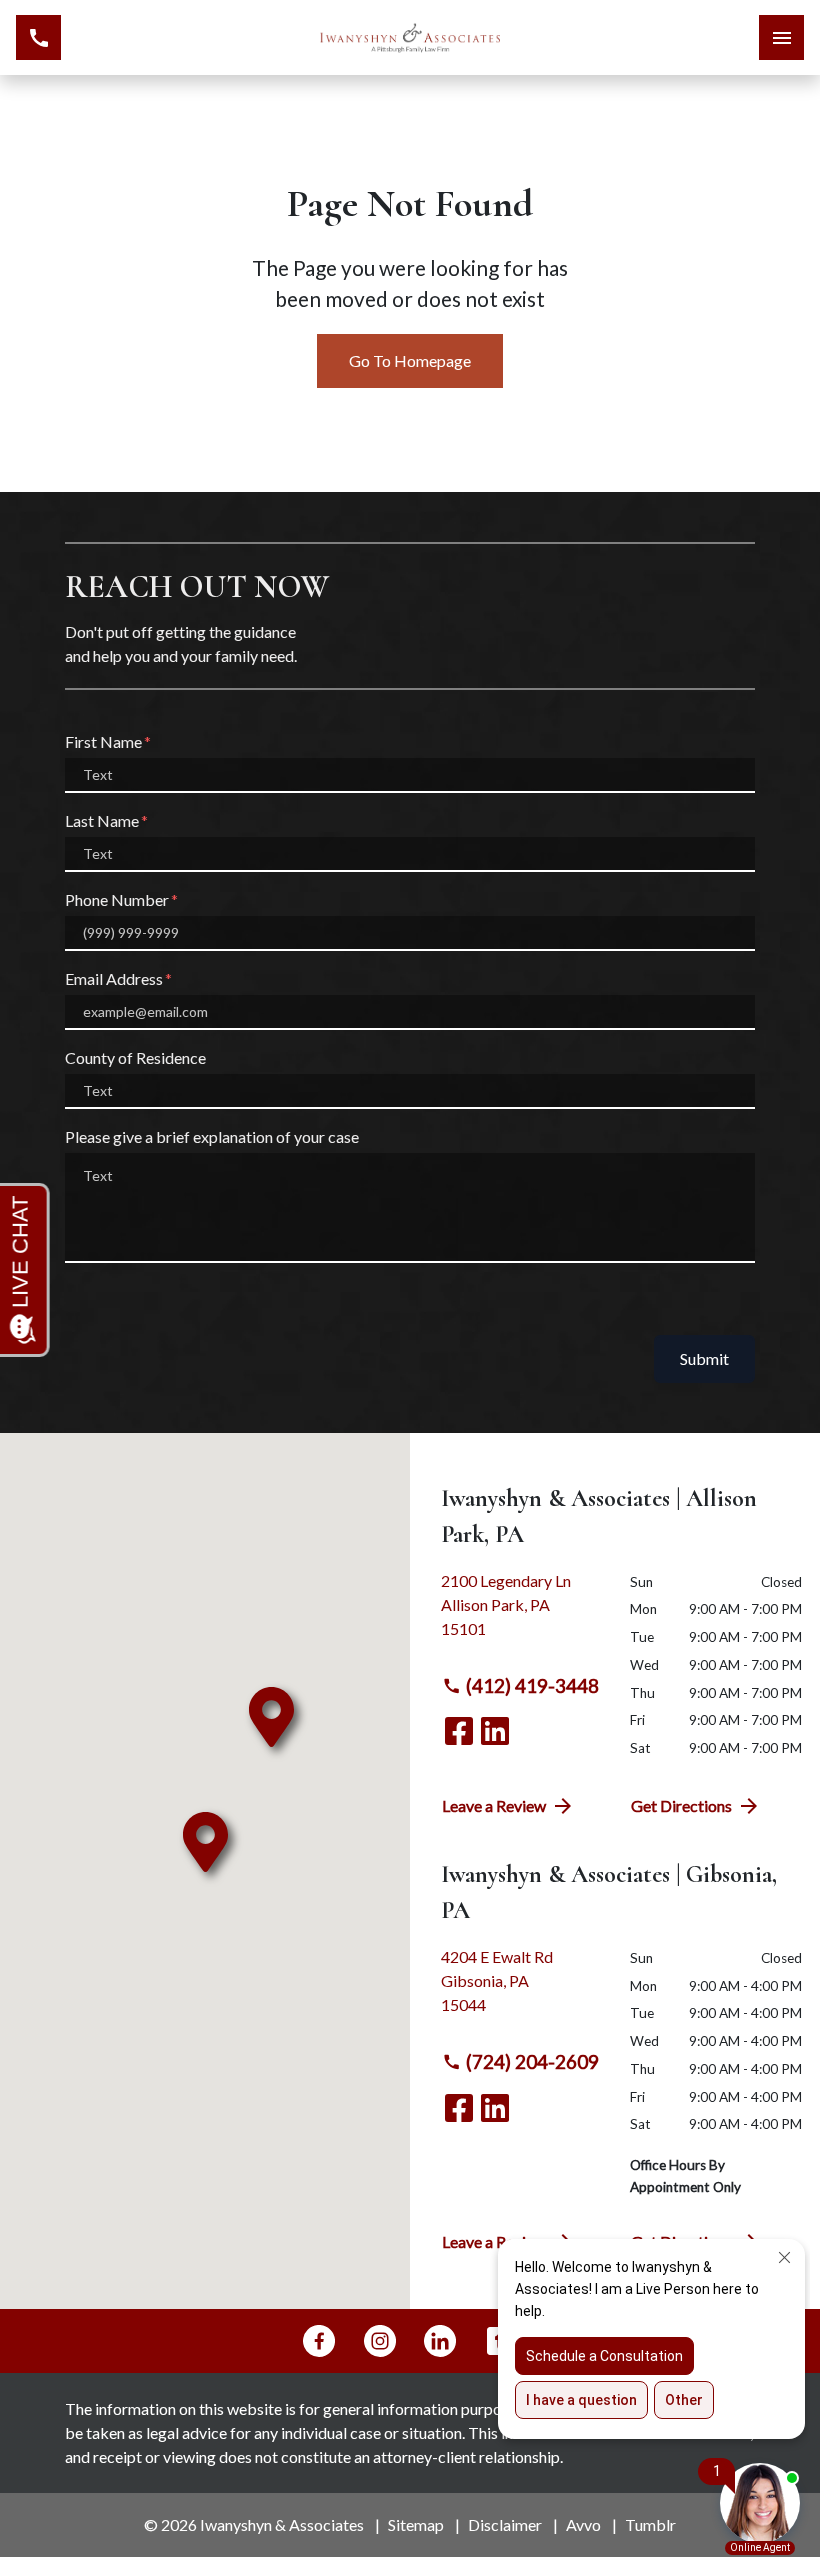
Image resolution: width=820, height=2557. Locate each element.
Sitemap (416, 2524)
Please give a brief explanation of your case (212, 1136)
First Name (103, 741)
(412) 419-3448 (532, 1685)
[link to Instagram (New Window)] (380, 2341)
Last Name (102, 820)
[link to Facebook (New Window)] (459, 1731)
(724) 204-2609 (532, 2061)
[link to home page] (410, 37)
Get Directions (681, 1805)
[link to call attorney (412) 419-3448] (38, 37)
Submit (704, 1358)
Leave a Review (494, 1805)
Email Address (114, 978)
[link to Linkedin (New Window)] (495, 1731)
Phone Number (117, 899)
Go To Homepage (410, 360)
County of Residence (135, 1057)
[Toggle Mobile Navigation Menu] (781, 37)
